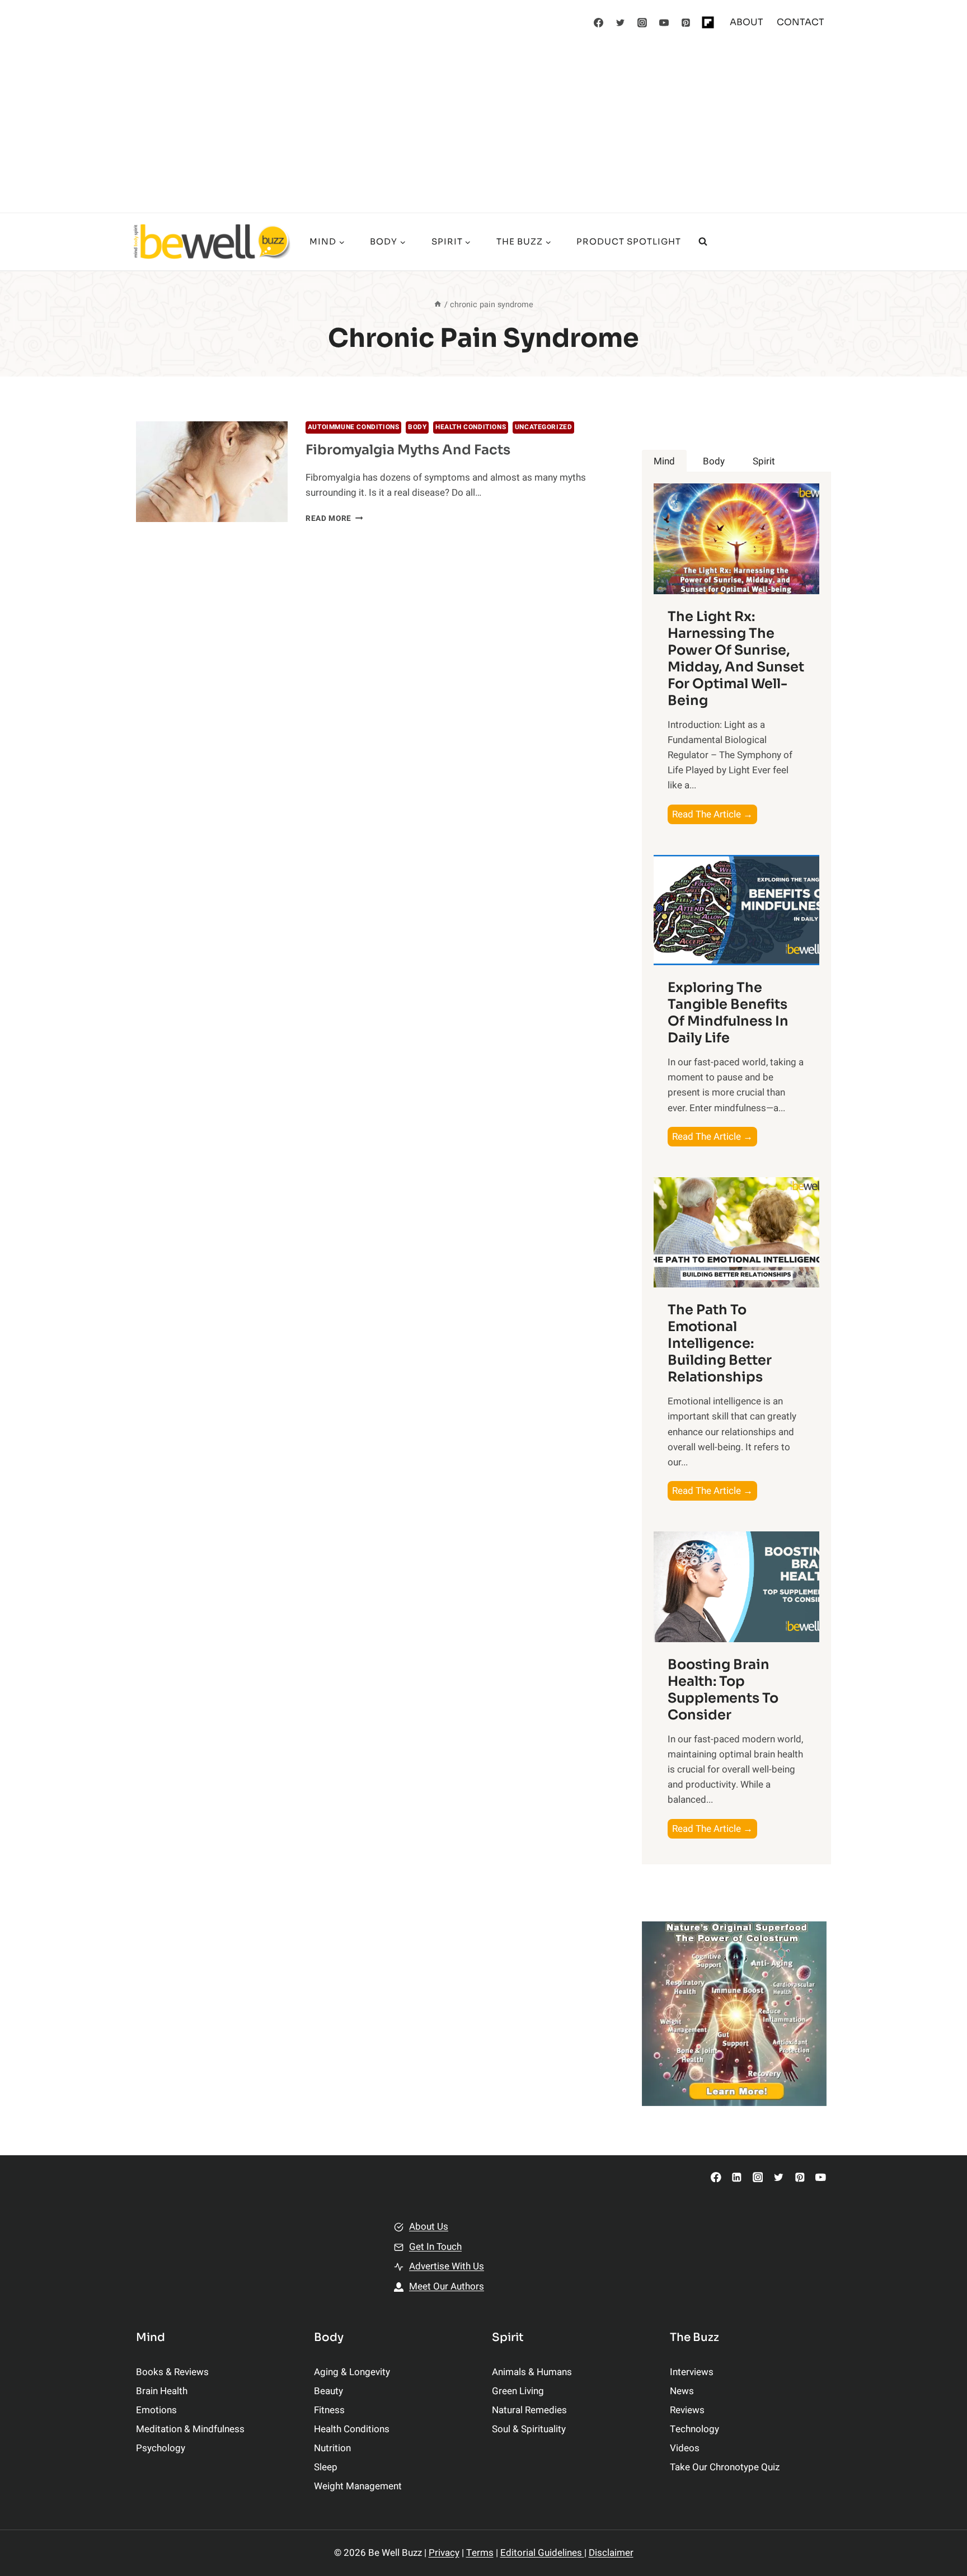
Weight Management (358, 2486)
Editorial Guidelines (542, 2553)
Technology (694, 2429)
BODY (417, 427)
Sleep (326, 2467)
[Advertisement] (483, 129)
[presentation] (212, 472)
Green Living (518, 2391)
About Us (429, 2227)
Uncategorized (544, 427)
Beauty (328, 2391)
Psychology (161, 2448)
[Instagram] (642, 22)
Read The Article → (715, 815)
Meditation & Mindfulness (190, 2429)
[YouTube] (664, 22)
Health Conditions (471, 427)
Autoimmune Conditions (354, 427)
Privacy (444, 2553)
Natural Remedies (529, 2410)
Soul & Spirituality (529, 2429)
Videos (685, 2448)
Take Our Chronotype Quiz (725, 2467)
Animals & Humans (532, 2372)
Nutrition (332, 2448)
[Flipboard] (708, 22)
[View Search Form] (703, 242)
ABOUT (747, 22)
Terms (480, 2553)
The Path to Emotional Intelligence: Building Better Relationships (720, 1343)
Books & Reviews (172, 2372)
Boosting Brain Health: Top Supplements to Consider (723, 1690)
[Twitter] (621, 22)
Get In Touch (435, 2247)
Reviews (687, 2410)
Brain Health (162, 2391)
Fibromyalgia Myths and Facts (408, 450)
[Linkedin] (737, 2177)
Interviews (692, 2372)
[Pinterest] (686, 22)
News (682, 2391)
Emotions (156, 2410)
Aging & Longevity (352, 2372)
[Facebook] (599, 22)
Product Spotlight (629, 241)
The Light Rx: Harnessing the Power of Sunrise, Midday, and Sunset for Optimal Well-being (736, 659)
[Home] (438, 305)
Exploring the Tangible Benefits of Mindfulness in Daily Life (728, 1013)
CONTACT (801, 22)
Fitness (329, 2410)
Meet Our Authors (447, 2286)
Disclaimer (611, 2553)
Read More (334, 519)
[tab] (664, 461)
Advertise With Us (447, 2266)
